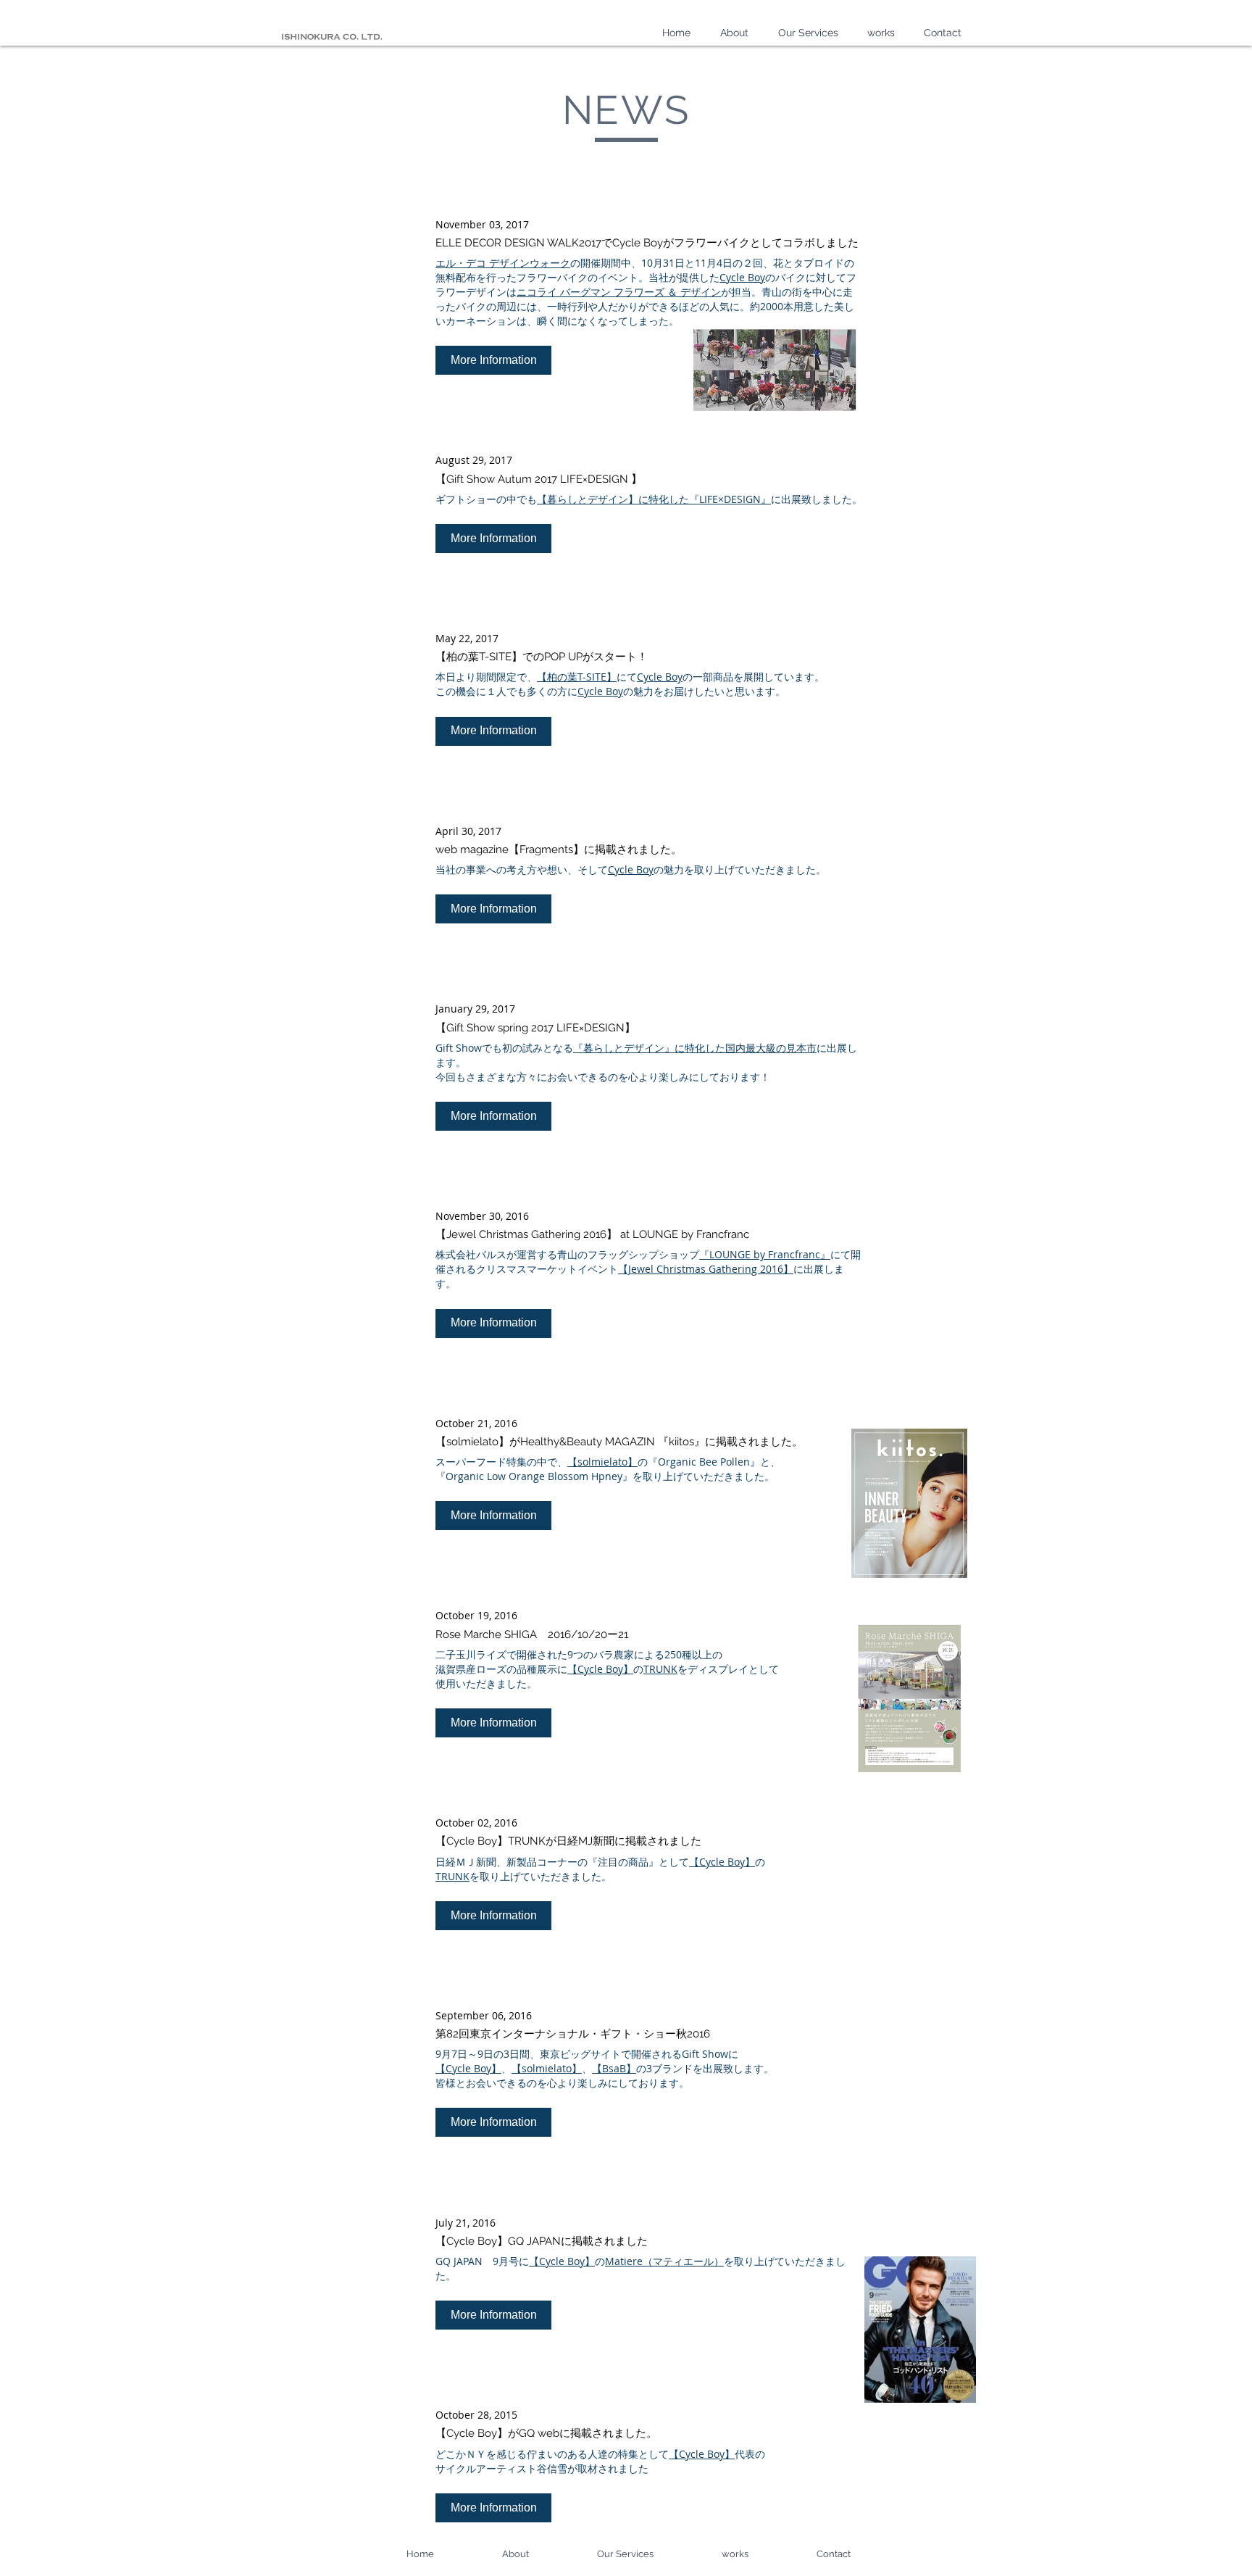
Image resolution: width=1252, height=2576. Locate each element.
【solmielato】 (602, 1462)
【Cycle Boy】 (600, 1669)
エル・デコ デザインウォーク (503, 263)
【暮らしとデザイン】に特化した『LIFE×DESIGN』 (654, 499)
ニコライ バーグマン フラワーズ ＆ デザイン (619, 292)
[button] (493, 360)
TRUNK (660, 1669)
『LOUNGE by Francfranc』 (765, 1254)
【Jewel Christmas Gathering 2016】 (706, 1269)
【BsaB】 (614, 2068)
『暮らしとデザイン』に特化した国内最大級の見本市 (695, 1048)
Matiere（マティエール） (664, 2261)
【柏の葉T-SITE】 (577, 677)
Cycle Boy (742, 277)
